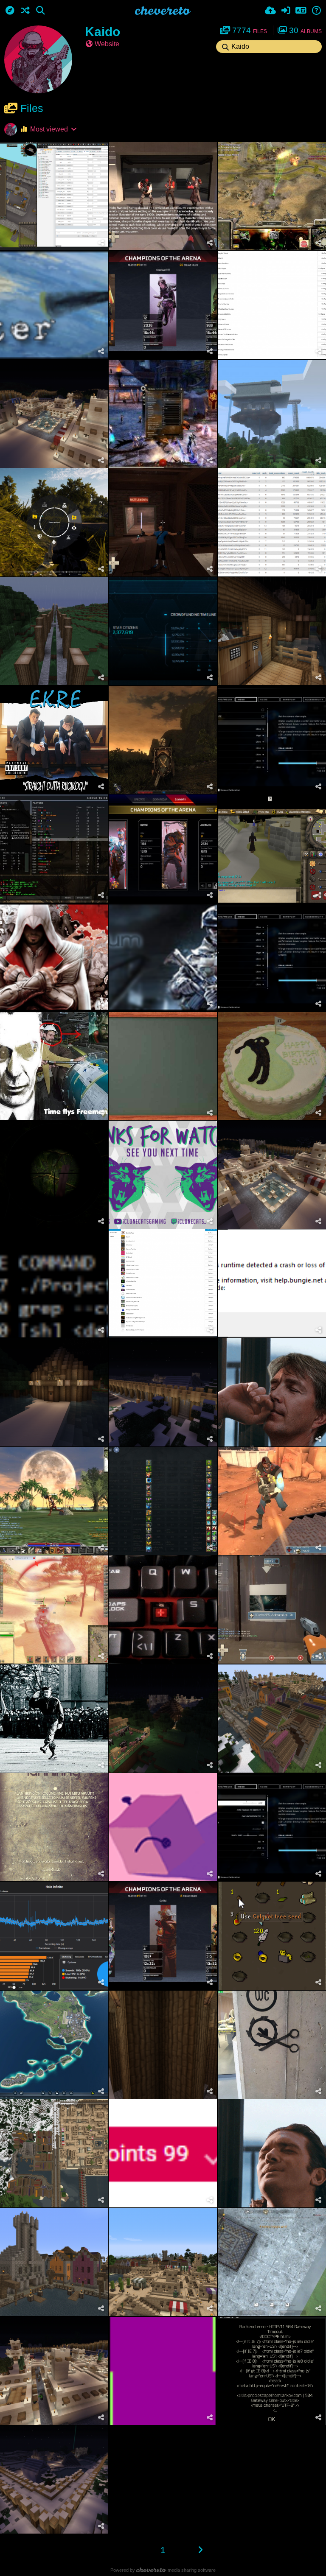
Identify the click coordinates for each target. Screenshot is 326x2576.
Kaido (103, 32)
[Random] (25, 11)
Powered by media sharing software (163, 2570)
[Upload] (270, 11)
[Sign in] (286, 11)
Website (107, 44)
